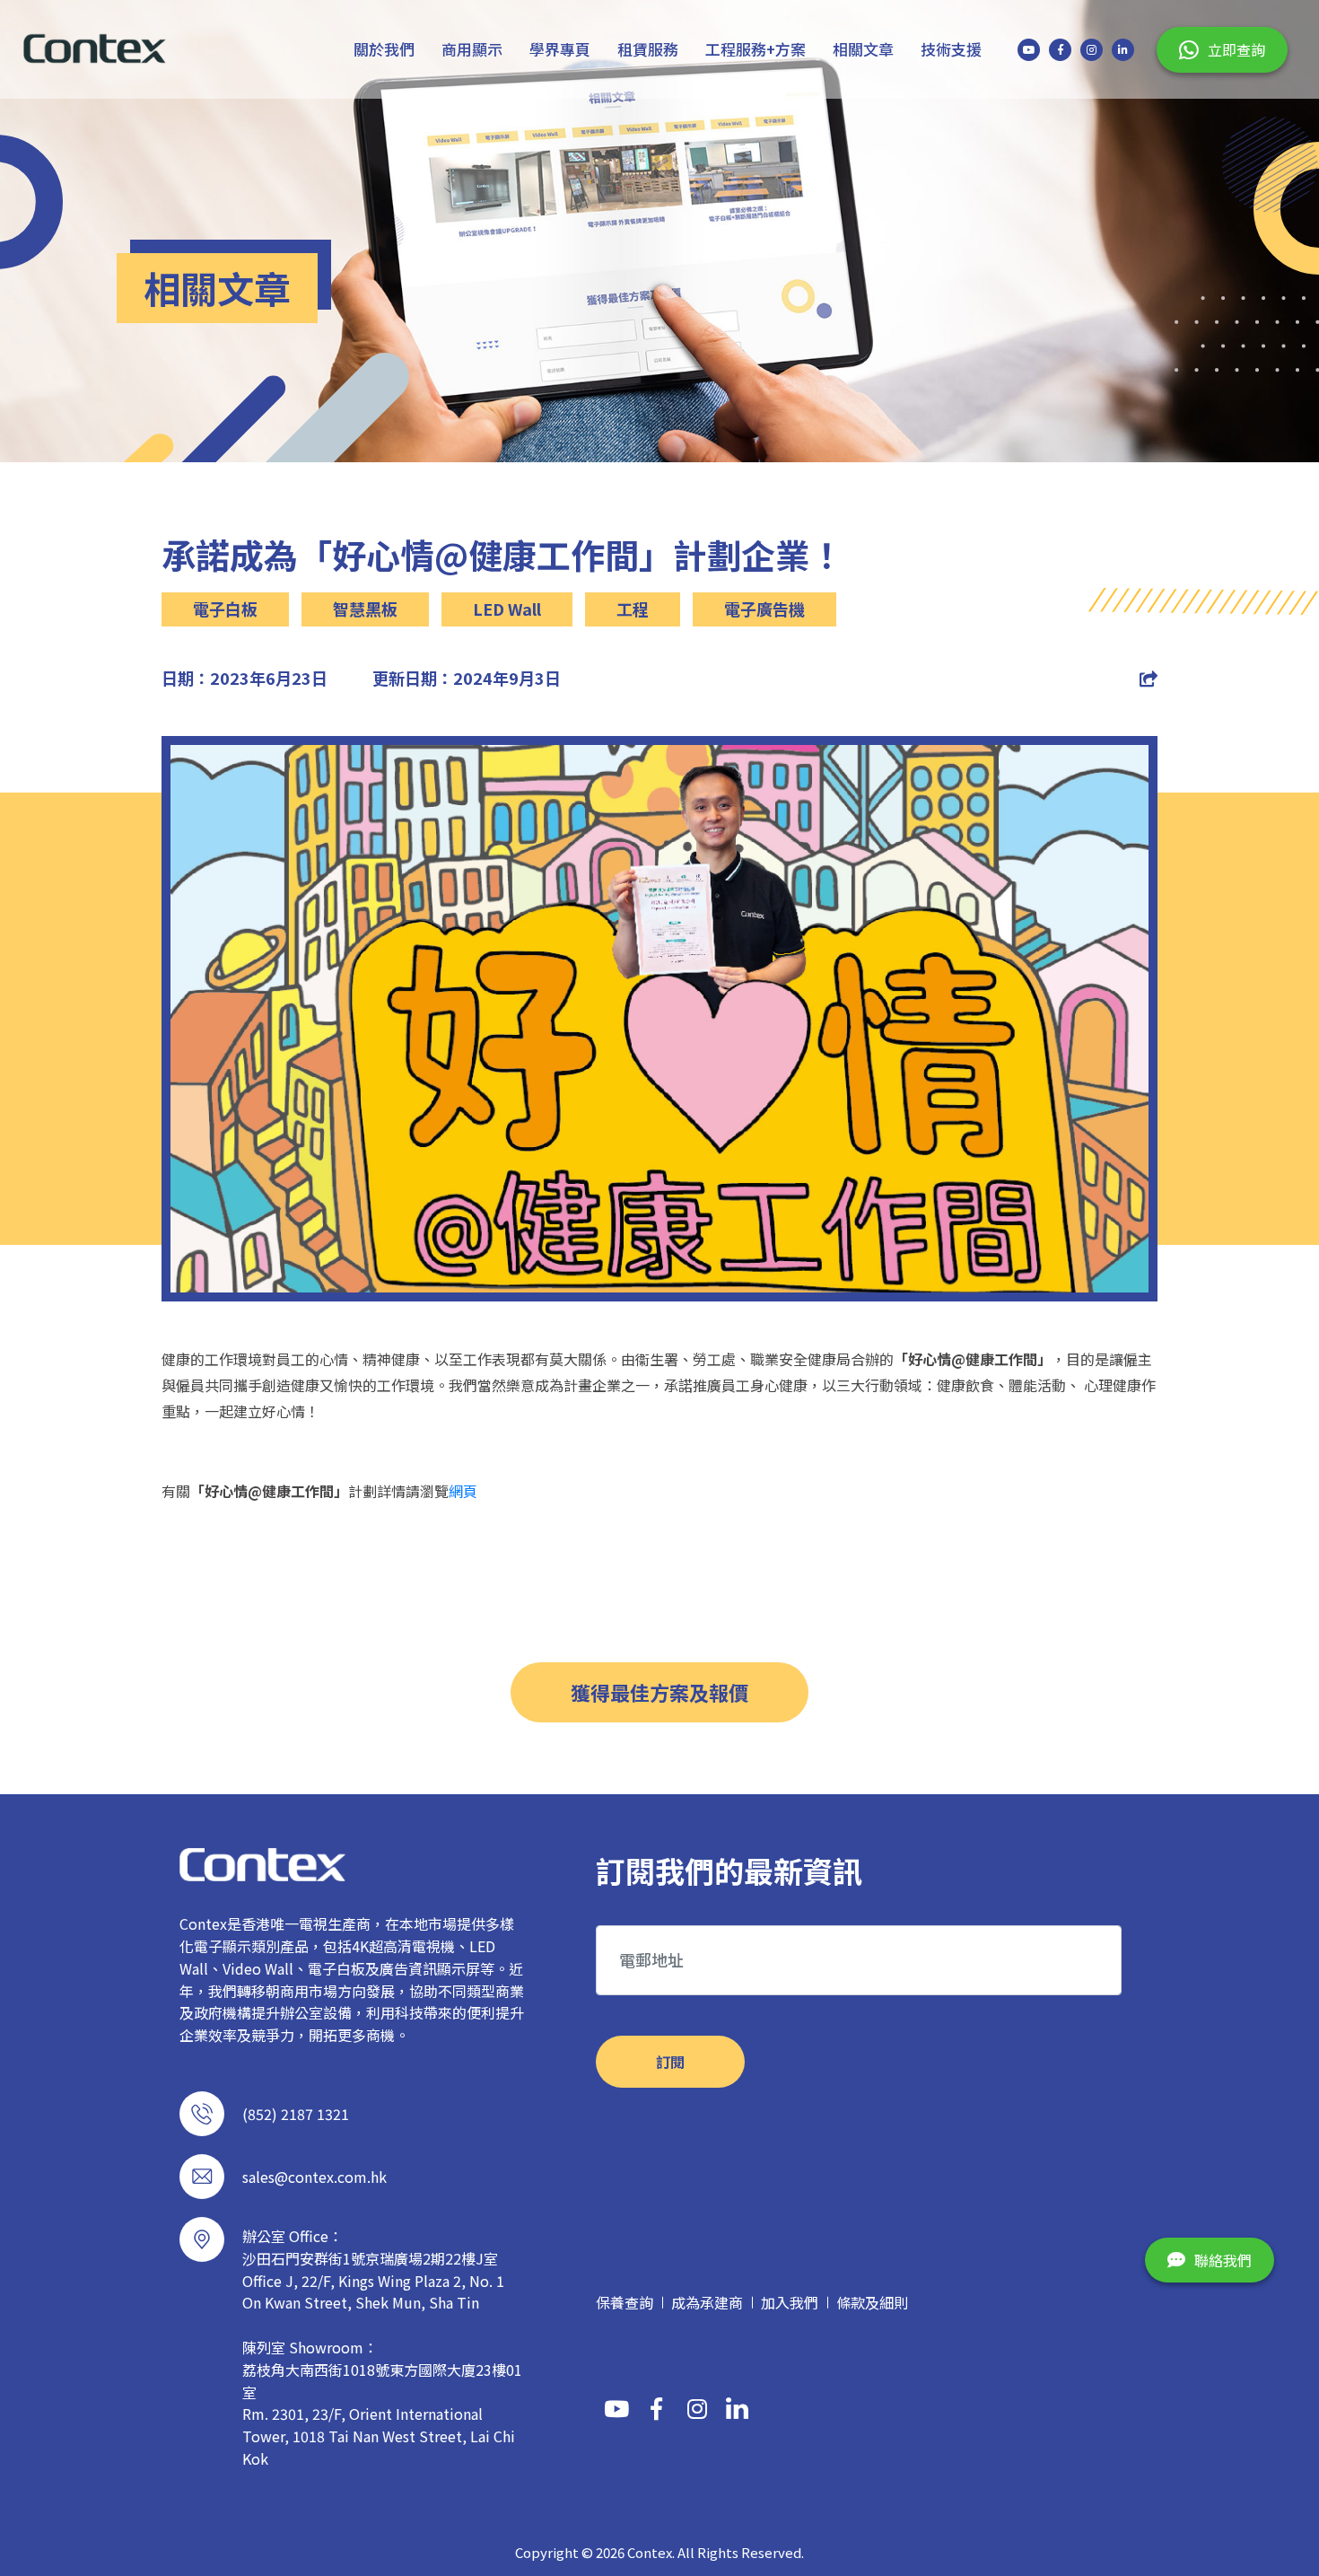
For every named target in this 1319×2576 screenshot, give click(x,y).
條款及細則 (872, 2302)
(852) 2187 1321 (296, 2114)
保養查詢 (625, 2302)
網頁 (463, 1491)
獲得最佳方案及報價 (659, 1692)
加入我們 (790, 2302)
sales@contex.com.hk (314, 2177)
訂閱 (670, 2062)
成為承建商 (707, 2302)
